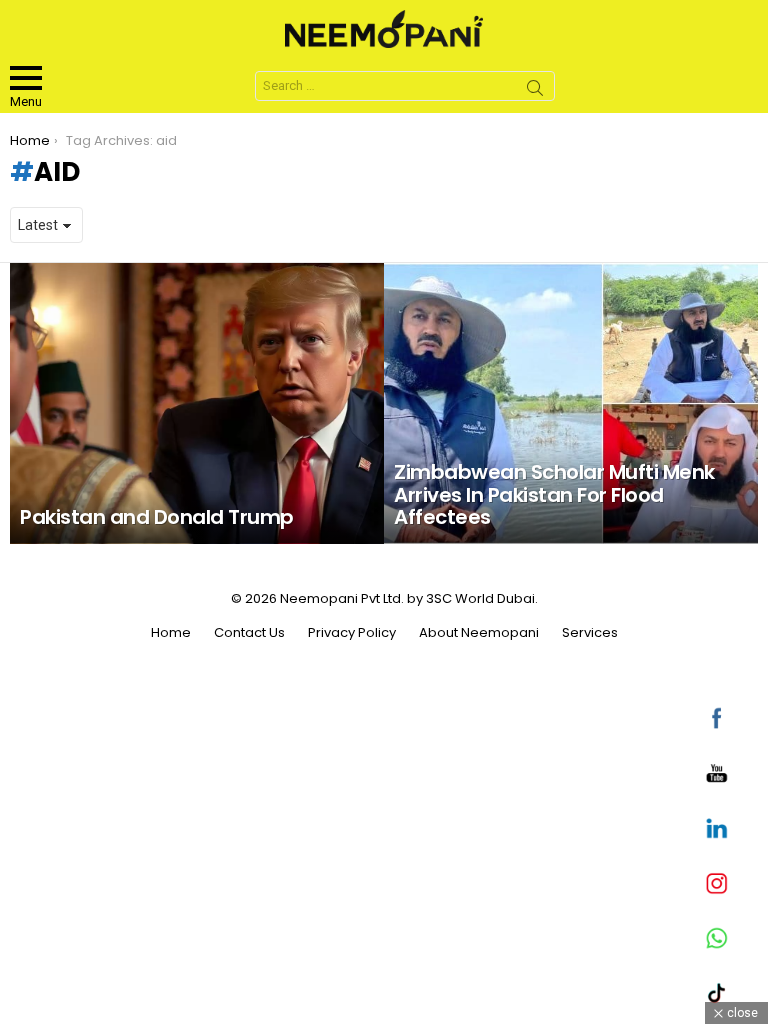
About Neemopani (479, 633)
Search (535, 91)
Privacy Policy (352, 633)
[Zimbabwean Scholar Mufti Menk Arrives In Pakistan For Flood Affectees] (571, 403)
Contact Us (249, 633)
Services (590, 633)
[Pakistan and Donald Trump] (197, 403)
